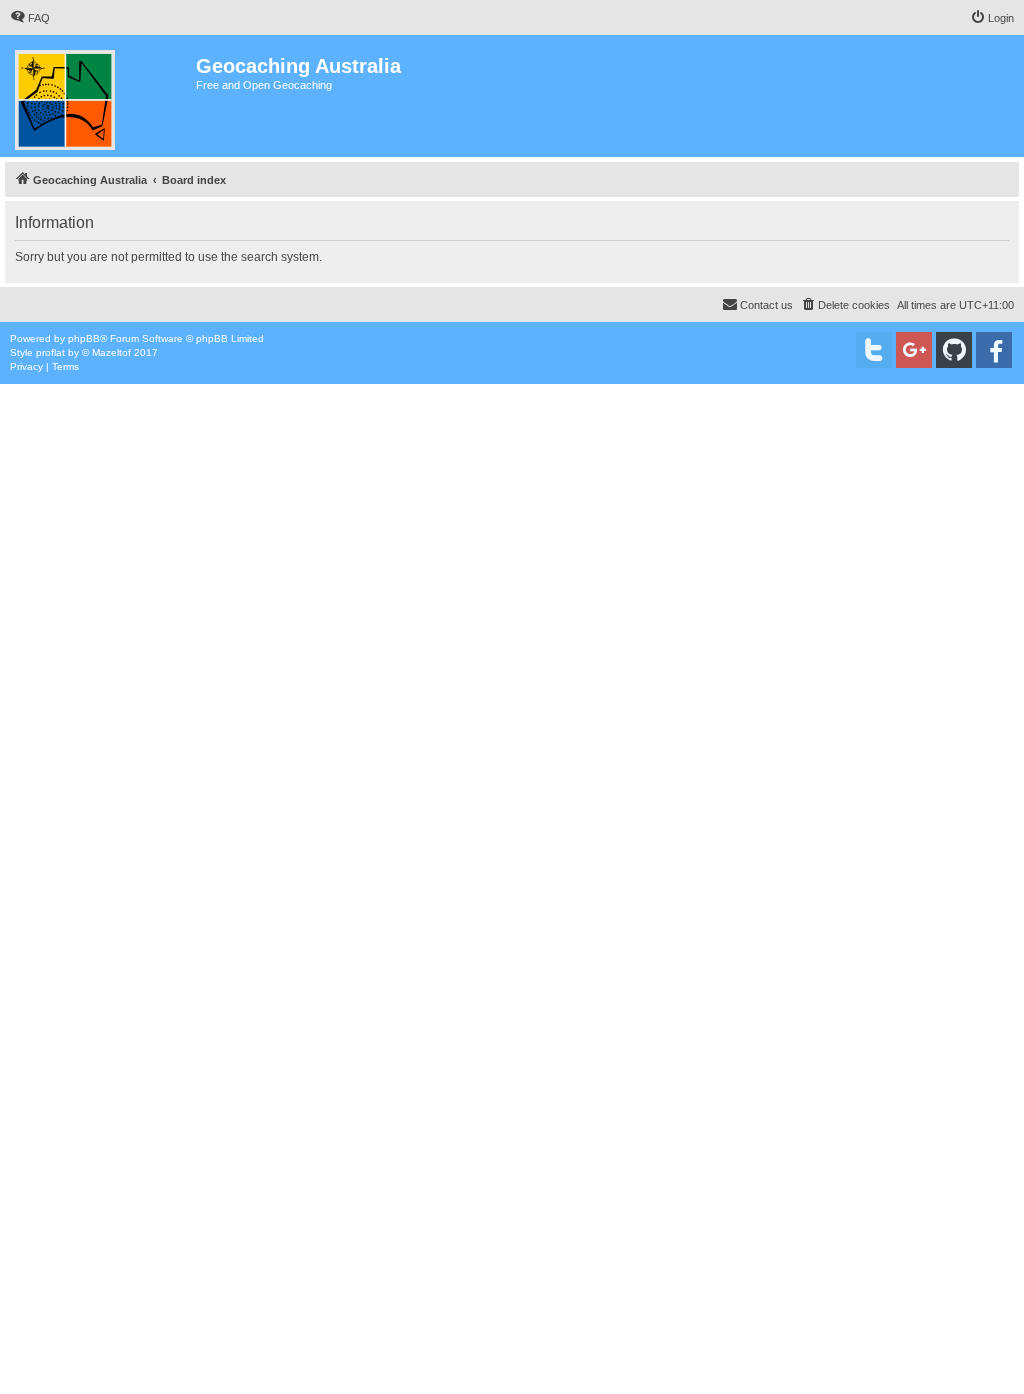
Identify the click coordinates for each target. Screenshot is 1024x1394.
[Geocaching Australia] (100, 96)
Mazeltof (111, 352)
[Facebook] (994, 350)
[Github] (954, 350)
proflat (50, 352)
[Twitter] (874, 350)
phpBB (84, 338)
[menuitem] (30, 18)
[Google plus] (914, 350)
